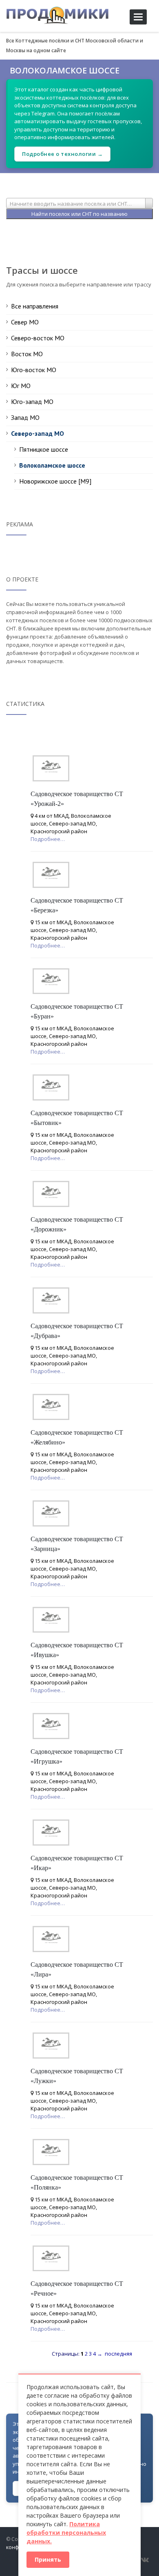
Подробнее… (48, 839)
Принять (48, 2559)
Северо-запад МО (38, 433)
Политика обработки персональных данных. (66, 2533)
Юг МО (21, 386)
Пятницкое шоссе (44, 449)
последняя (118, 2354)
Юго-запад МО (32, 402)
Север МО (25, 322)
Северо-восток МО (38, 338)
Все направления (35, 306)
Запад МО (25, 417)
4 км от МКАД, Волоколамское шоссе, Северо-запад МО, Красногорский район (71, 823)
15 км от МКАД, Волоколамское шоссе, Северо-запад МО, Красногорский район (72, 930)
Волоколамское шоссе (52, 465)
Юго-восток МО (34, 370)
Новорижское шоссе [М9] (55, 481)
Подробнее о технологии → (62, 154)
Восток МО (27, 354)
